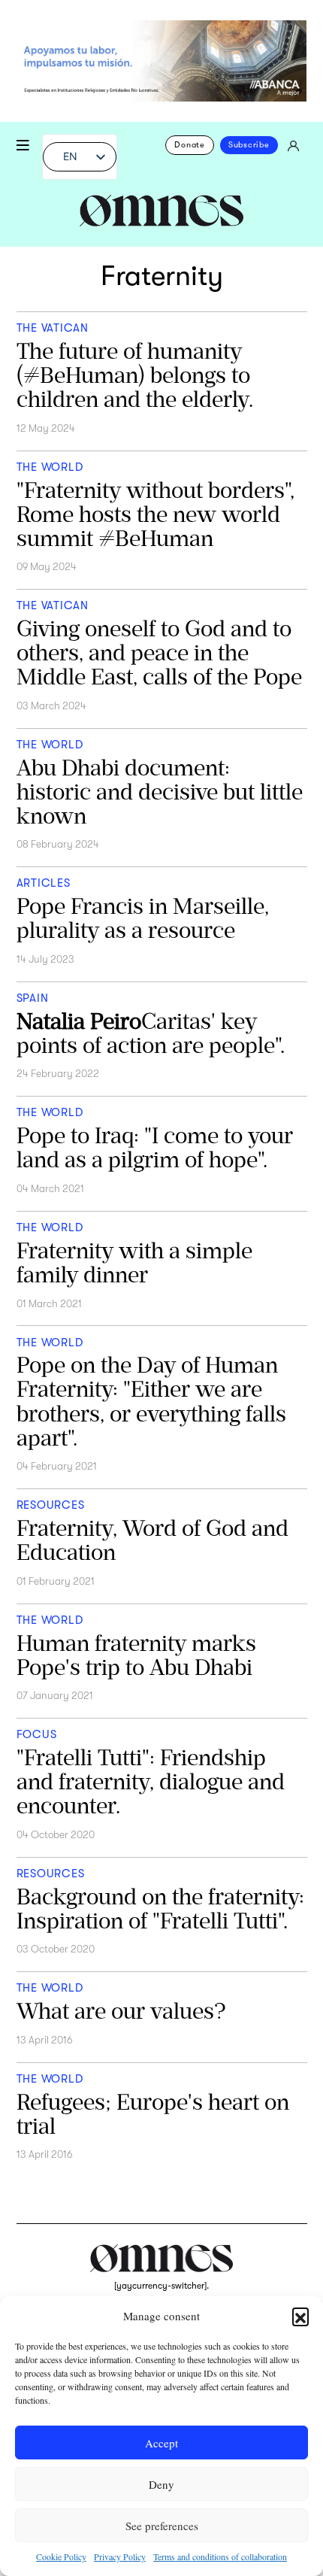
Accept (161, 2443)
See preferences (162, 2526)
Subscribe (249, 145)
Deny (161, 2484)
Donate (190, 145)
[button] (300, 2316)
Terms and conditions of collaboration (220, 2556)
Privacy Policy (120, 2556)
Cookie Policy (61, 2556)
